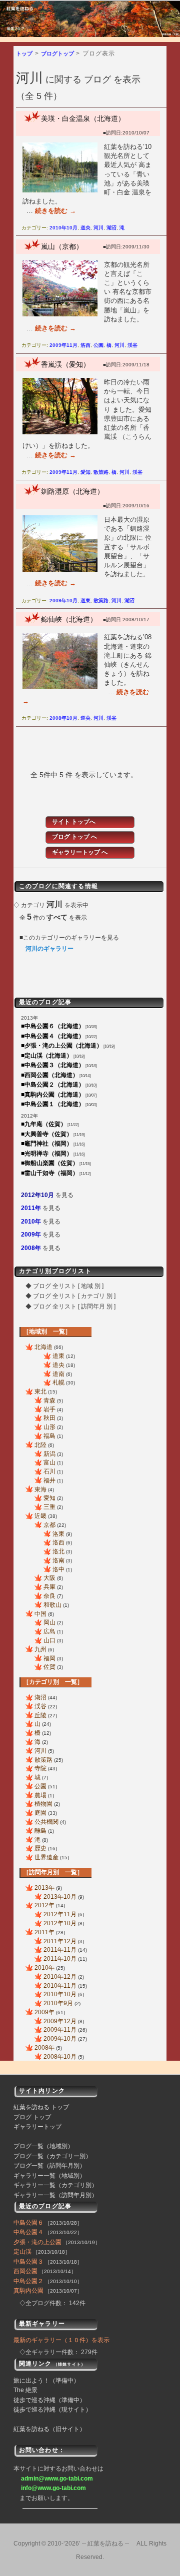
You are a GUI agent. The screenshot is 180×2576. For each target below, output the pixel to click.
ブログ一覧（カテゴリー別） (52, 2156)
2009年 (31, 1235)
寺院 (40, 1768)
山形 (49, 1427)
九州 (40, 1649)
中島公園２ (28, 2281)
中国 (40, 1614)
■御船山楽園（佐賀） (50, 1163)
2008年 (31, 1248)
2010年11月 (60, 1986)
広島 (49, 1631)
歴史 (40, 1848)
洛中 (58, 1569)
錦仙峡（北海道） (69, 619)
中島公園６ (28, 2223)
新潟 (49, 1454)
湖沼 (111, 228)
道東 (85, 601)
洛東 (58, 1534)
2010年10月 (63, 228)
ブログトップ (57, 53)
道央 (85, 228)
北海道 (43, 1347)
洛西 (85, 345)
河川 (98, 228)
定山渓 (22, 2252)
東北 (40, 1391)
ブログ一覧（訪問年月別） (49, 2166)
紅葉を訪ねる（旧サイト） (49, 2429)
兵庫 (49, 1587)
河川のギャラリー (49, 949)
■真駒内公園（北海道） (53, 1095)
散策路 (101, 472)
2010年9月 (58, 2003)
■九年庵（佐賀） (44, 1124)
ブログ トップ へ (74, 837)
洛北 (58, 1551)
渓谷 (132, 345)
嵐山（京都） (62, 246)
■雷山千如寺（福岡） (50, 1173)
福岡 (49, 1658)
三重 (49, 1507)
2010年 (31, 1222)
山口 (49, 1640)
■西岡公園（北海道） (50, 1075)
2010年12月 (60, 1977)
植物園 (43, 1804)
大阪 (49, 1578)
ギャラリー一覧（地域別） (49, 2176)
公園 (98, 345)
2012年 (44, 1905)
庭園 (40, 1813)
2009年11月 (63, 345)
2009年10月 (63, 601)
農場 (40, 1795)
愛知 (85, 472)
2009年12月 (60, 2021)
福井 (49, 1480)
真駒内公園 (28, 2291)
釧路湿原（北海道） (72, 491)
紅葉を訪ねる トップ (41, 2107)
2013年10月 (60, 1897)
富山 (49, 1462)
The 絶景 (25, 2390)
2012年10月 (37, 1195)
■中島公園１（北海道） (53, 1104)
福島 (49, 1436)
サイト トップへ (74, 822)
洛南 (58, 1560)
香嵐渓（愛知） (65, 364)
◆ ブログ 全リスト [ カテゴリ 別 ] (70, 1296)
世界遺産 (46, 1857)
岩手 (49, 1409)
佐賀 (49, 1667)
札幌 (58, 1382)
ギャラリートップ (37, 2127)
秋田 (49, 1418)
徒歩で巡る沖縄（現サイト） (52, 2410)
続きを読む (55, 211)
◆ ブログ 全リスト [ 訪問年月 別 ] (70, 1306)
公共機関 (46, 1822)
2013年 (44, 1888)
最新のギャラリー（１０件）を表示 (61, 2340)
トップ (24, 53)
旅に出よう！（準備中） (46, 2381)
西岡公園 (25, 2271)
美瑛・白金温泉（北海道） (83, 118)
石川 (49, 1471)
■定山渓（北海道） (47, 1056)
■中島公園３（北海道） (53, 1065)
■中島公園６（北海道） (53, 1026)
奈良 (49, 1596)
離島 (40, 1831)
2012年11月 (60, 1914)
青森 (49, 1400)
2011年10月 (60, 1959)
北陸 (40, 1445)
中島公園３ (28, 2262)
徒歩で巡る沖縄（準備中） (49, 2400)
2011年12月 (60, 1941)
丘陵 (40, 1715)
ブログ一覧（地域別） (43, 2146)
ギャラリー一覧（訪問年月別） (55, 2195)
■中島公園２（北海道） (53, 1085)
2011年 (31, 1208)
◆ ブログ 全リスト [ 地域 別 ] (64, 1286)
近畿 (40, 1516)
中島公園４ (28, 2232)
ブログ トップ (32, 2117)
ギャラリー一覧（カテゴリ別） (55, 2185)
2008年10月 (63, 718)
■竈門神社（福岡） (47, 1144)
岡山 (49, 1622)
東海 (40, 1489)
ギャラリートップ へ (80, 852)
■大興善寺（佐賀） (47, 1134)
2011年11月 (60, 1950)
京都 (49, 1525)
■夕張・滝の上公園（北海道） (62, 1046)
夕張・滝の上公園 (37, 2242)
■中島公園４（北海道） (53, 1036)
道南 (58, 1374)
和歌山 (52, 1605)
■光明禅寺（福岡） (47, 1154)
